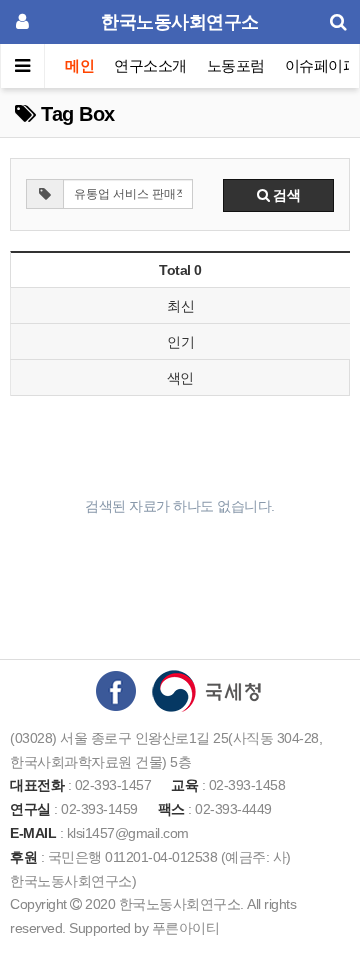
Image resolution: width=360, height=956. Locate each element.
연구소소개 (150, 65)
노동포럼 (236, 65)
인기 (180, 342)
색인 (180, 378)
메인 (79, 65)
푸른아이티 (186, 928)
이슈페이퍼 (321, 65)
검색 (285, 195)
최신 (180, 306)
